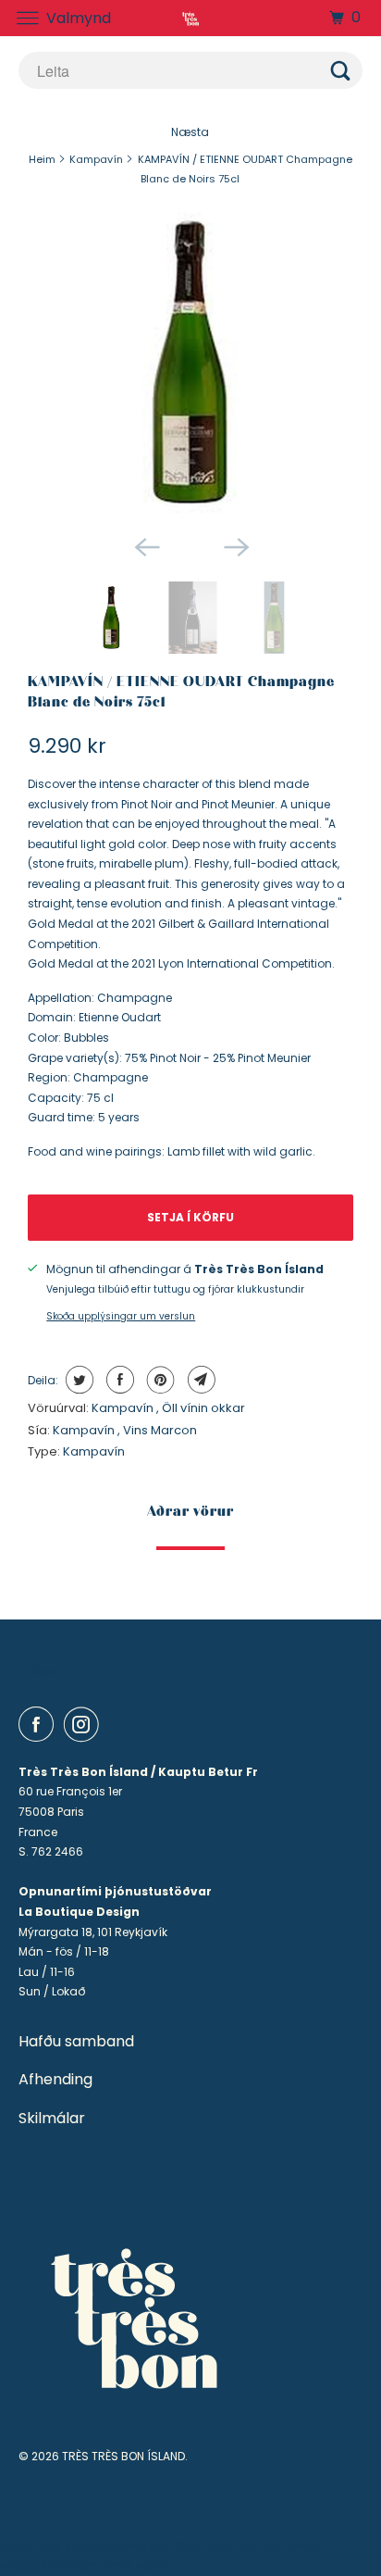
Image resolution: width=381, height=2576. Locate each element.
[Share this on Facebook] (118, 1380)
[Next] (235, 546)
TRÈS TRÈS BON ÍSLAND (123, 2456)
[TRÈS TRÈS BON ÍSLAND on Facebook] (40, 1724)
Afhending (55, 2080)
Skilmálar (52, 2119)
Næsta (190, 132)
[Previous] (146, 546)
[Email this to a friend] (199, 1380)
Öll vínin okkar (203, 1408)
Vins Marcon (160, 1430)
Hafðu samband (76, 2042)
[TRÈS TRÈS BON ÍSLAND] (190, 18)
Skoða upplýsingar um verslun (121, 1316)
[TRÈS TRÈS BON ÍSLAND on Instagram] (85, 1724)
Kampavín (96, 159)
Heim (42, 159)
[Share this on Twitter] (77, 1380)
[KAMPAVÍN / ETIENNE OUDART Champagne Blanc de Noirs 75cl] (190, 363)
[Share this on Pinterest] (159, 1380)
